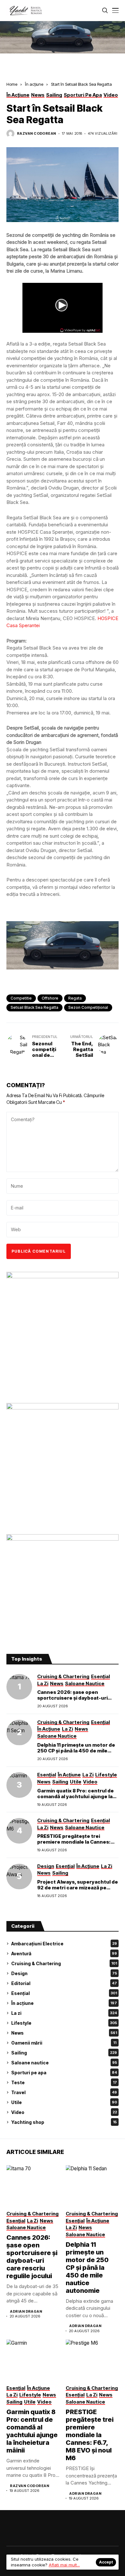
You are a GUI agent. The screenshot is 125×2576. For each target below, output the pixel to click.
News (64, 2033)
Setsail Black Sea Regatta (34, 1007)
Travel (64, 2092)
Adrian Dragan (26, 2312)
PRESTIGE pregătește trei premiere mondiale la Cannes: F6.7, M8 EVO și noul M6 (74, 1842)
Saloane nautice (64, 2063)
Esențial (64, 1993)
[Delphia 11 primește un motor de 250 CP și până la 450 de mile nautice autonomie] (19, 1733)
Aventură (64, 1954)
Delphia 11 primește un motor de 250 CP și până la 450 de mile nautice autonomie (76, 1751)
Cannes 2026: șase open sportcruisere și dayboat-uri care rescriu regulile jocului (72, 1698)
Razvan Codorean (37, 134)
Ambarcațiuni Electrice (64, 1944)
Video (64, 2112)
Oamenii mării (64, 2043)
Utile (64, 2102)
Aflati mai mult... (64, 2565)
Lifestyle (64, 2023)
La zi (64, 2013)
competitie (21, 998)
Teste (64, 2082)
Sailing (64, 2053)
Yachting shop (64, 2122)
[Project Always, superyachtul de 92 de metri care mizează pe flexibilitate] (19, 1877)
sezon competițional (88, 1007)
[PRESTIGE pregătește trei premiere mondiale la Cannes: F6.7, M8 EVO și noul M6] (19, 1831)
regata (75, 998)
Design (64, 1973)
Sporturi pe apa (64, 2073)
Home (12, 84)
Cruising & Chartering (64, 1963)
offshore (50, 998)
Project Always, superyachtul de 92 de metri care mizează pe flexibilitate (78, 1888)
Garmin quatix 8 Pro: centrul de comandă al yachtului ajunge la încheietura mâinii (75, 1796)
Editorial (64, 1983)
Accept (106, 2562)
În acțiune (34, 84)
